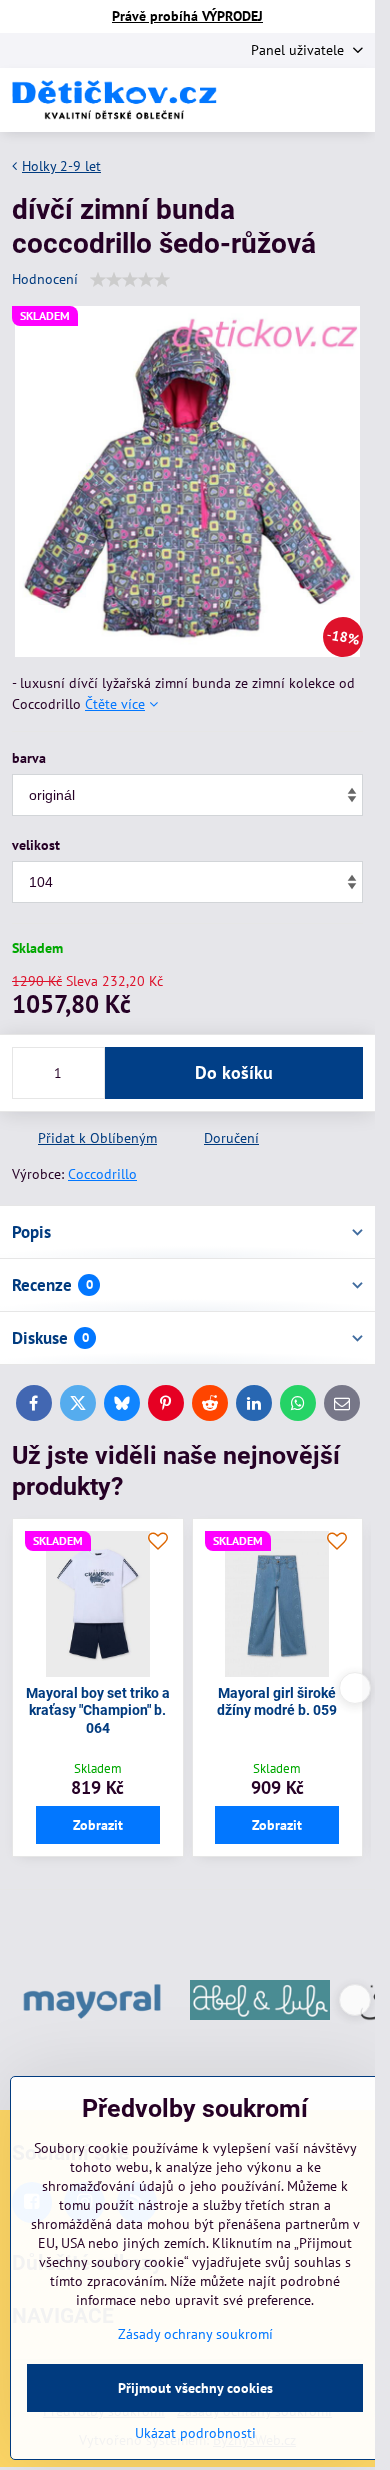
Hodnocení (45, 279)
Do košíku (234, 1072)
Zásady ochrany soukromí (195, 2334)
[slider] (130, 280)
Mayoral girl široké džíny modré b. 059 (277, 1702)
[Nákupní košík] (303, 100)
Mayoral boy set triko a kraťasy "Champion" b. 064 (98, 1710)
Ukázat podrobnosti (195, 2433)
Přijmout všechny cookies (195, 2388)
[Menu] (351, 100)
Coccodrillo (102, 1174)
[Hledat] (255, 100)
